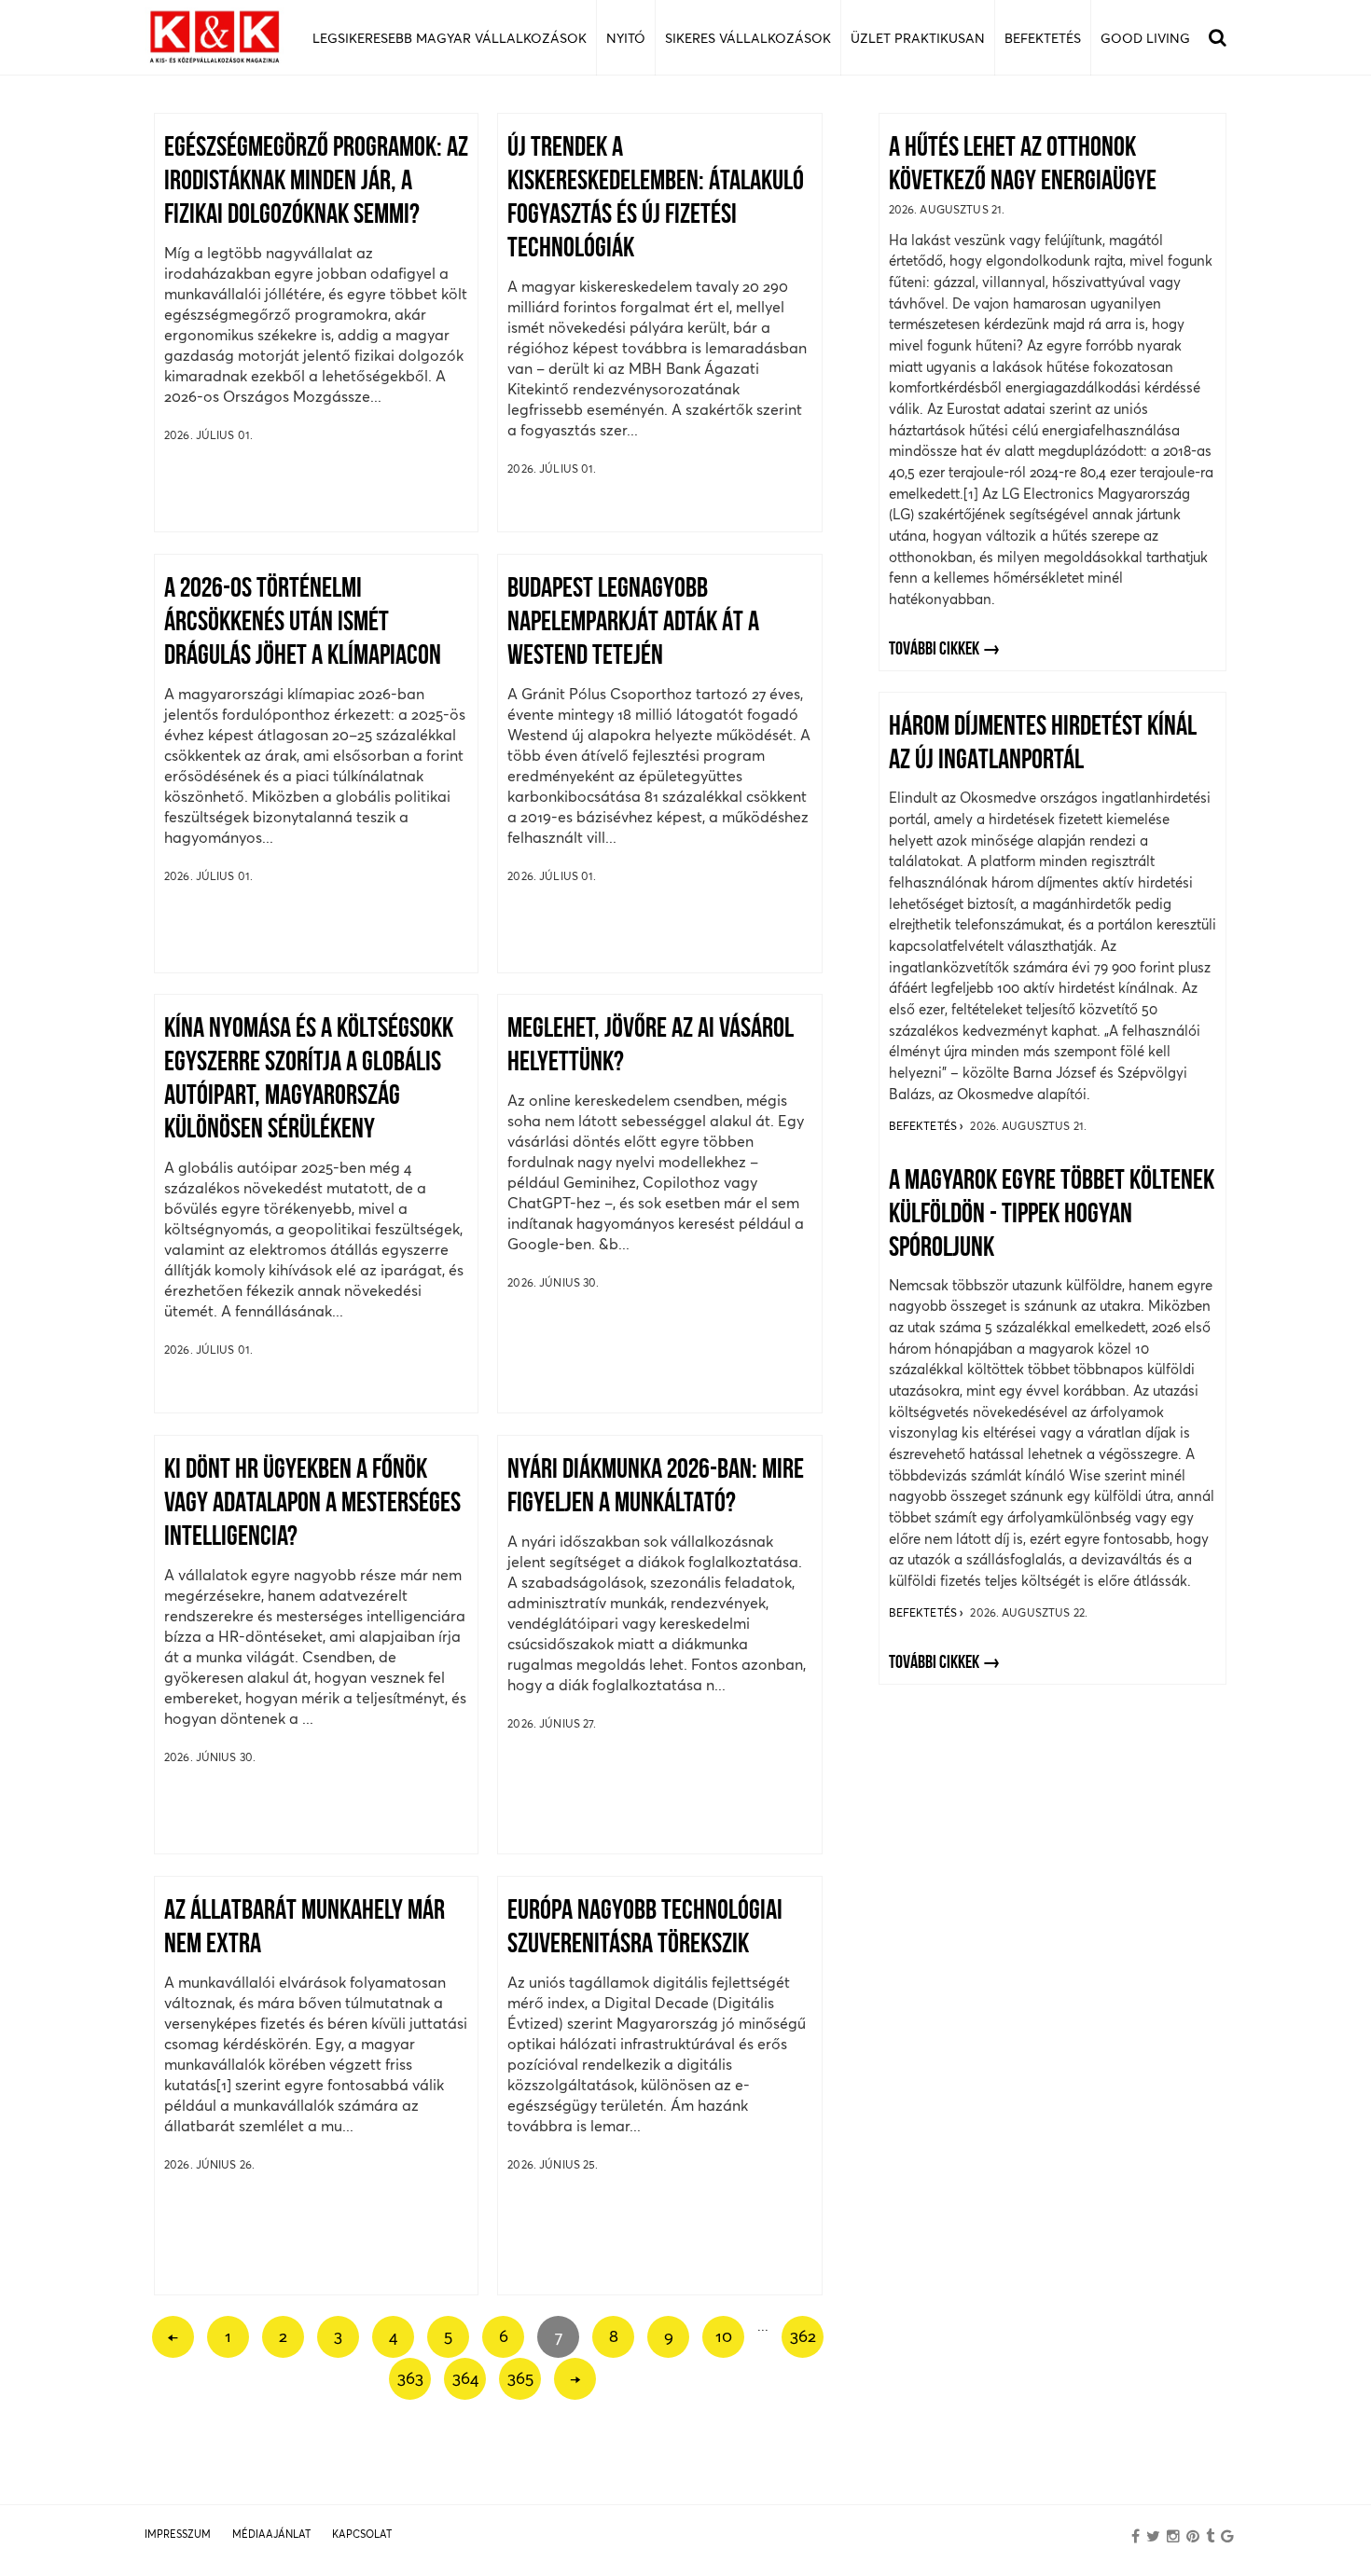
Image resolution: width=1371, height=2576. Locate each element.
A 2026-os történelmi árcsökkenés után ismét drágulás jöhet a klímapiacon (303, 623)
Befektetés (924, 1126)
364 (465, 2378)
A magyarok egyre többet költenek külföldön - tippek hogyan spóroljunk (1052, 1215)
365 (520, 2378)
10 (724, 2336)
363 (410, 2378)
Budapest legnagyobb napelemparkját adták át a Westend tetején (633, 623)
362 (803, 2336)
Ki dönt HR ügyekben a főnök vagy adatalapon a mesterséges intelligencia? (312, 1504)
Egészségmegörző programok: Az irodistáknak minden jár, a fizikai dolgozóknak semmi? (316, 182)
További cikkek (934, 650)
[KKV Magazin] (215, 38)
